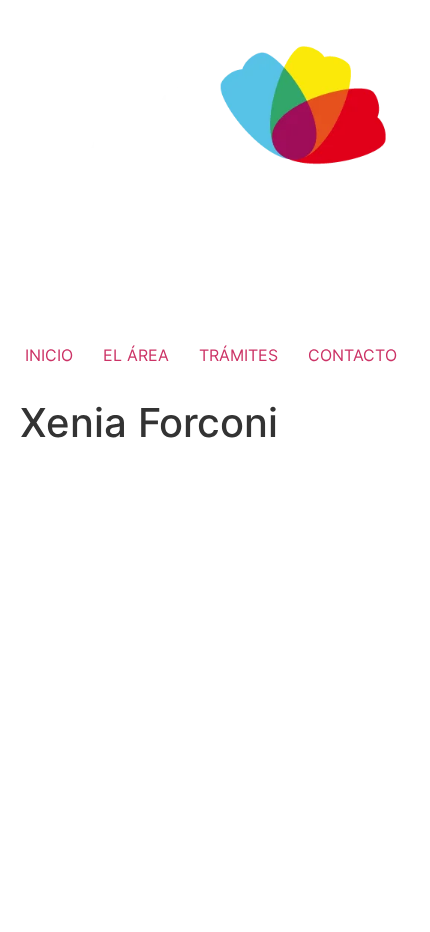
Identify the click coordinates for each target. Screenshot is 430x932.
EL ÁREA (136, 355)
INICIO (49, 355)
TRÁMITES (238, 355)
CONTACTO (352, 355)
